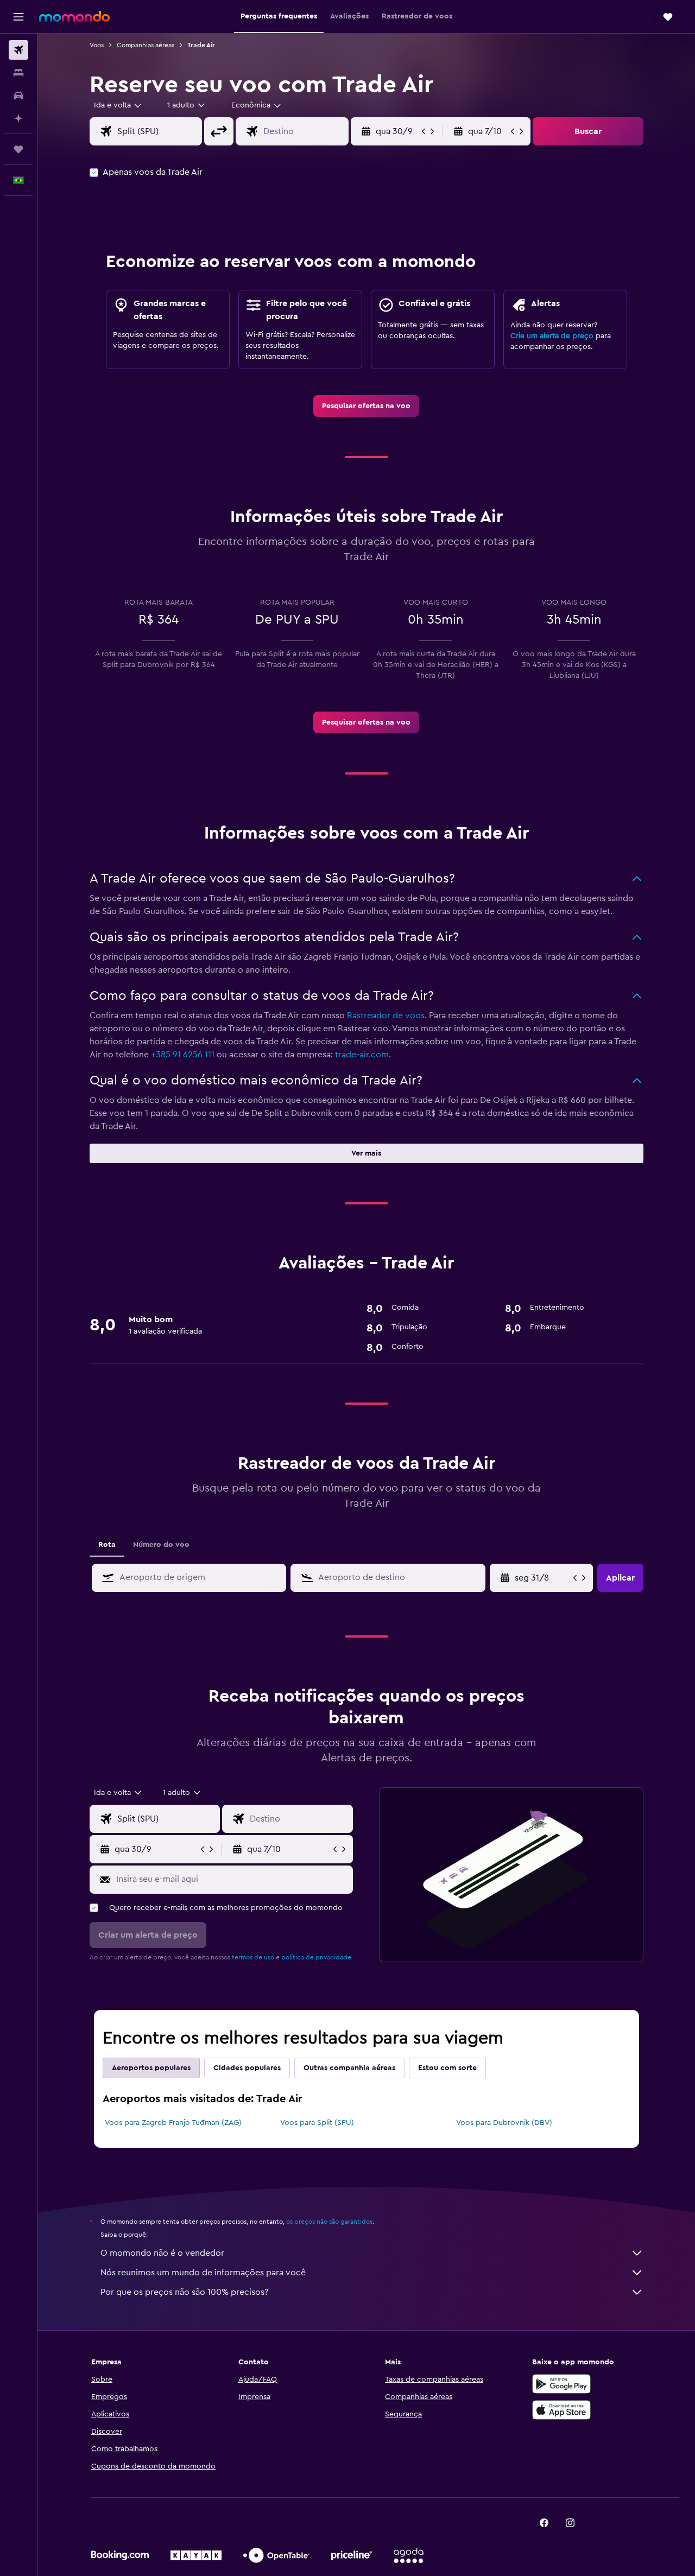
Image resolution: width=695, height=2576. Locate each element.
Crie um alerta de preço (552, 336)
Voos (97, 45)
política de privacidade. (317, 1957)
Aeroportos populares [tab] (151, 2068)
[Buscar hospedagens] (18, 73)
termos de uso (253, 1957)
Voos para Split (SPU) (317, 2123)
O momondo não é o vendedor (162, 2253)
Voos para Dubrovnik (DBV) (504, 2123)
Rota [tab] (107, 1545)
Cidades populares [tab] (247, 2068)
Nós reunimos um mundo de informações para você (203, 2273)
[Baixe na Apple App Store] (561, 2410)
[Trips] (18, 149)
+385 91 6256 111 (183, 1055)
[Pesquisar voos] (18, 50)
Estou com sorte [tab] (447, 2068)
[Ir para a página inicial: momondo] (74, 16)
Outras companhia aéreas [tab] (349, 2068)
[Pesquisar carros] (18, 96)
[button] (18, 17)
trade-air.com (362, 1055)
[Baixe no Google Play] (561, 2384)
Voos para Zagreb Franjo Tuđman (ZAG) (173, 2123)
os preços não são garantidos (329, 2222)
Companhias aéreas (146, 45)
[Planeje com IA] (18, 118)
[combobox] (118, 105)
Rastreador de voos (386, 1016)
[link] (366, 406)
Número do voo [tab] (161, 1545)
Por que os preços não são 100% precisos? (184, 2292)
